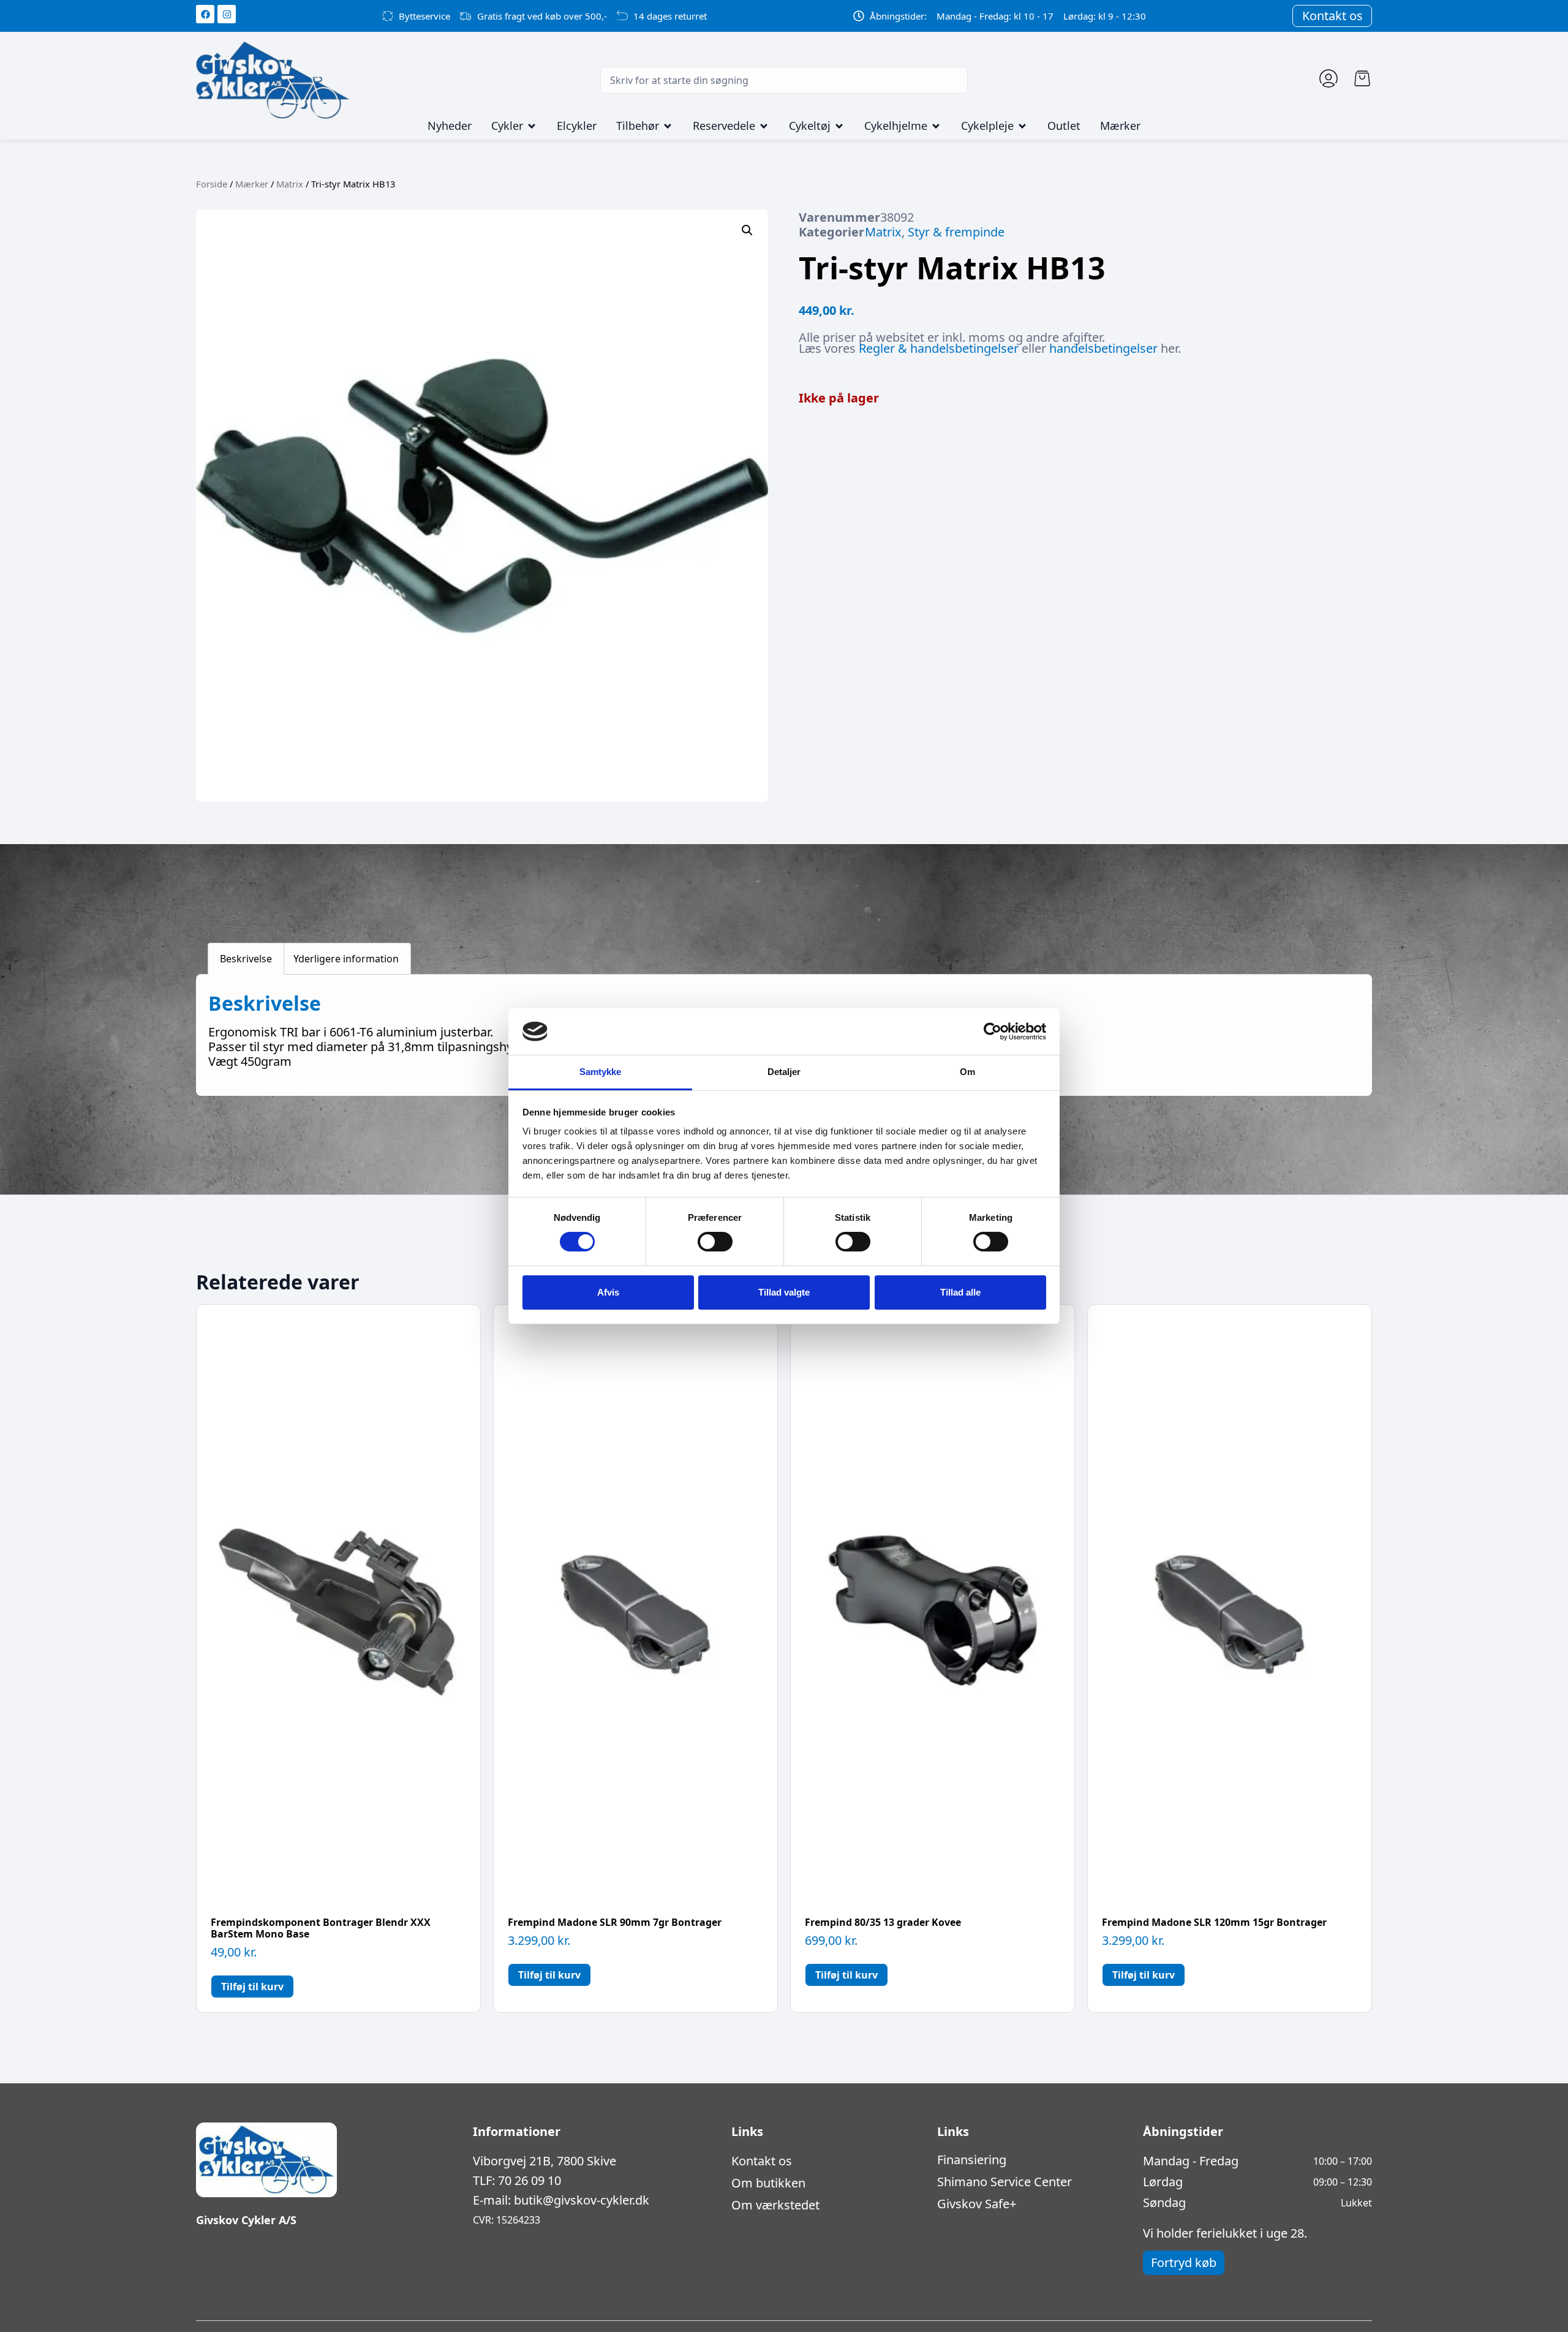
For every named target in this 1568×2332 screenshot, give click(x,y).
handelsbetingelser (1103, 348)
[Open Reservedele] (764, 126)
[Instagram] (227, 14)
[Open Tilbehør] (668, 126)
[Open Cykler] (532, 126)
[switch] (715, 1242)
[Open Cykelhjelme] (936, 126)
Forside (212, 184)
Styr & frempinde (956, 232)
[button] (747, 230)
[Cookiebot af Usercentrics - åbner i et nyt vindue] (993, 1032)
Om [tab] (967, 1072)
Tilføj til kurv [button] (252, 1987)
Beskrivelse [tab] (246, 959)
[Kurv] (1362, 78)
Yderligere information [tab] (346, 959)
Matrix (290, 184)
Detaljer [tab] (784, 1072)
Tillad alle (960, 1292)
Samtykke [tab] (601, 1072)
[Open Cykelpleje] (1022, 126)
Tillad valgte (784, 1292)
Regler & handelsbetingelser (939, 348)
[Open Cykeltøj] (839, 126)
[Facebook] (205, 14)
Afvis (608, 1292)
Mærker (252, 184)
